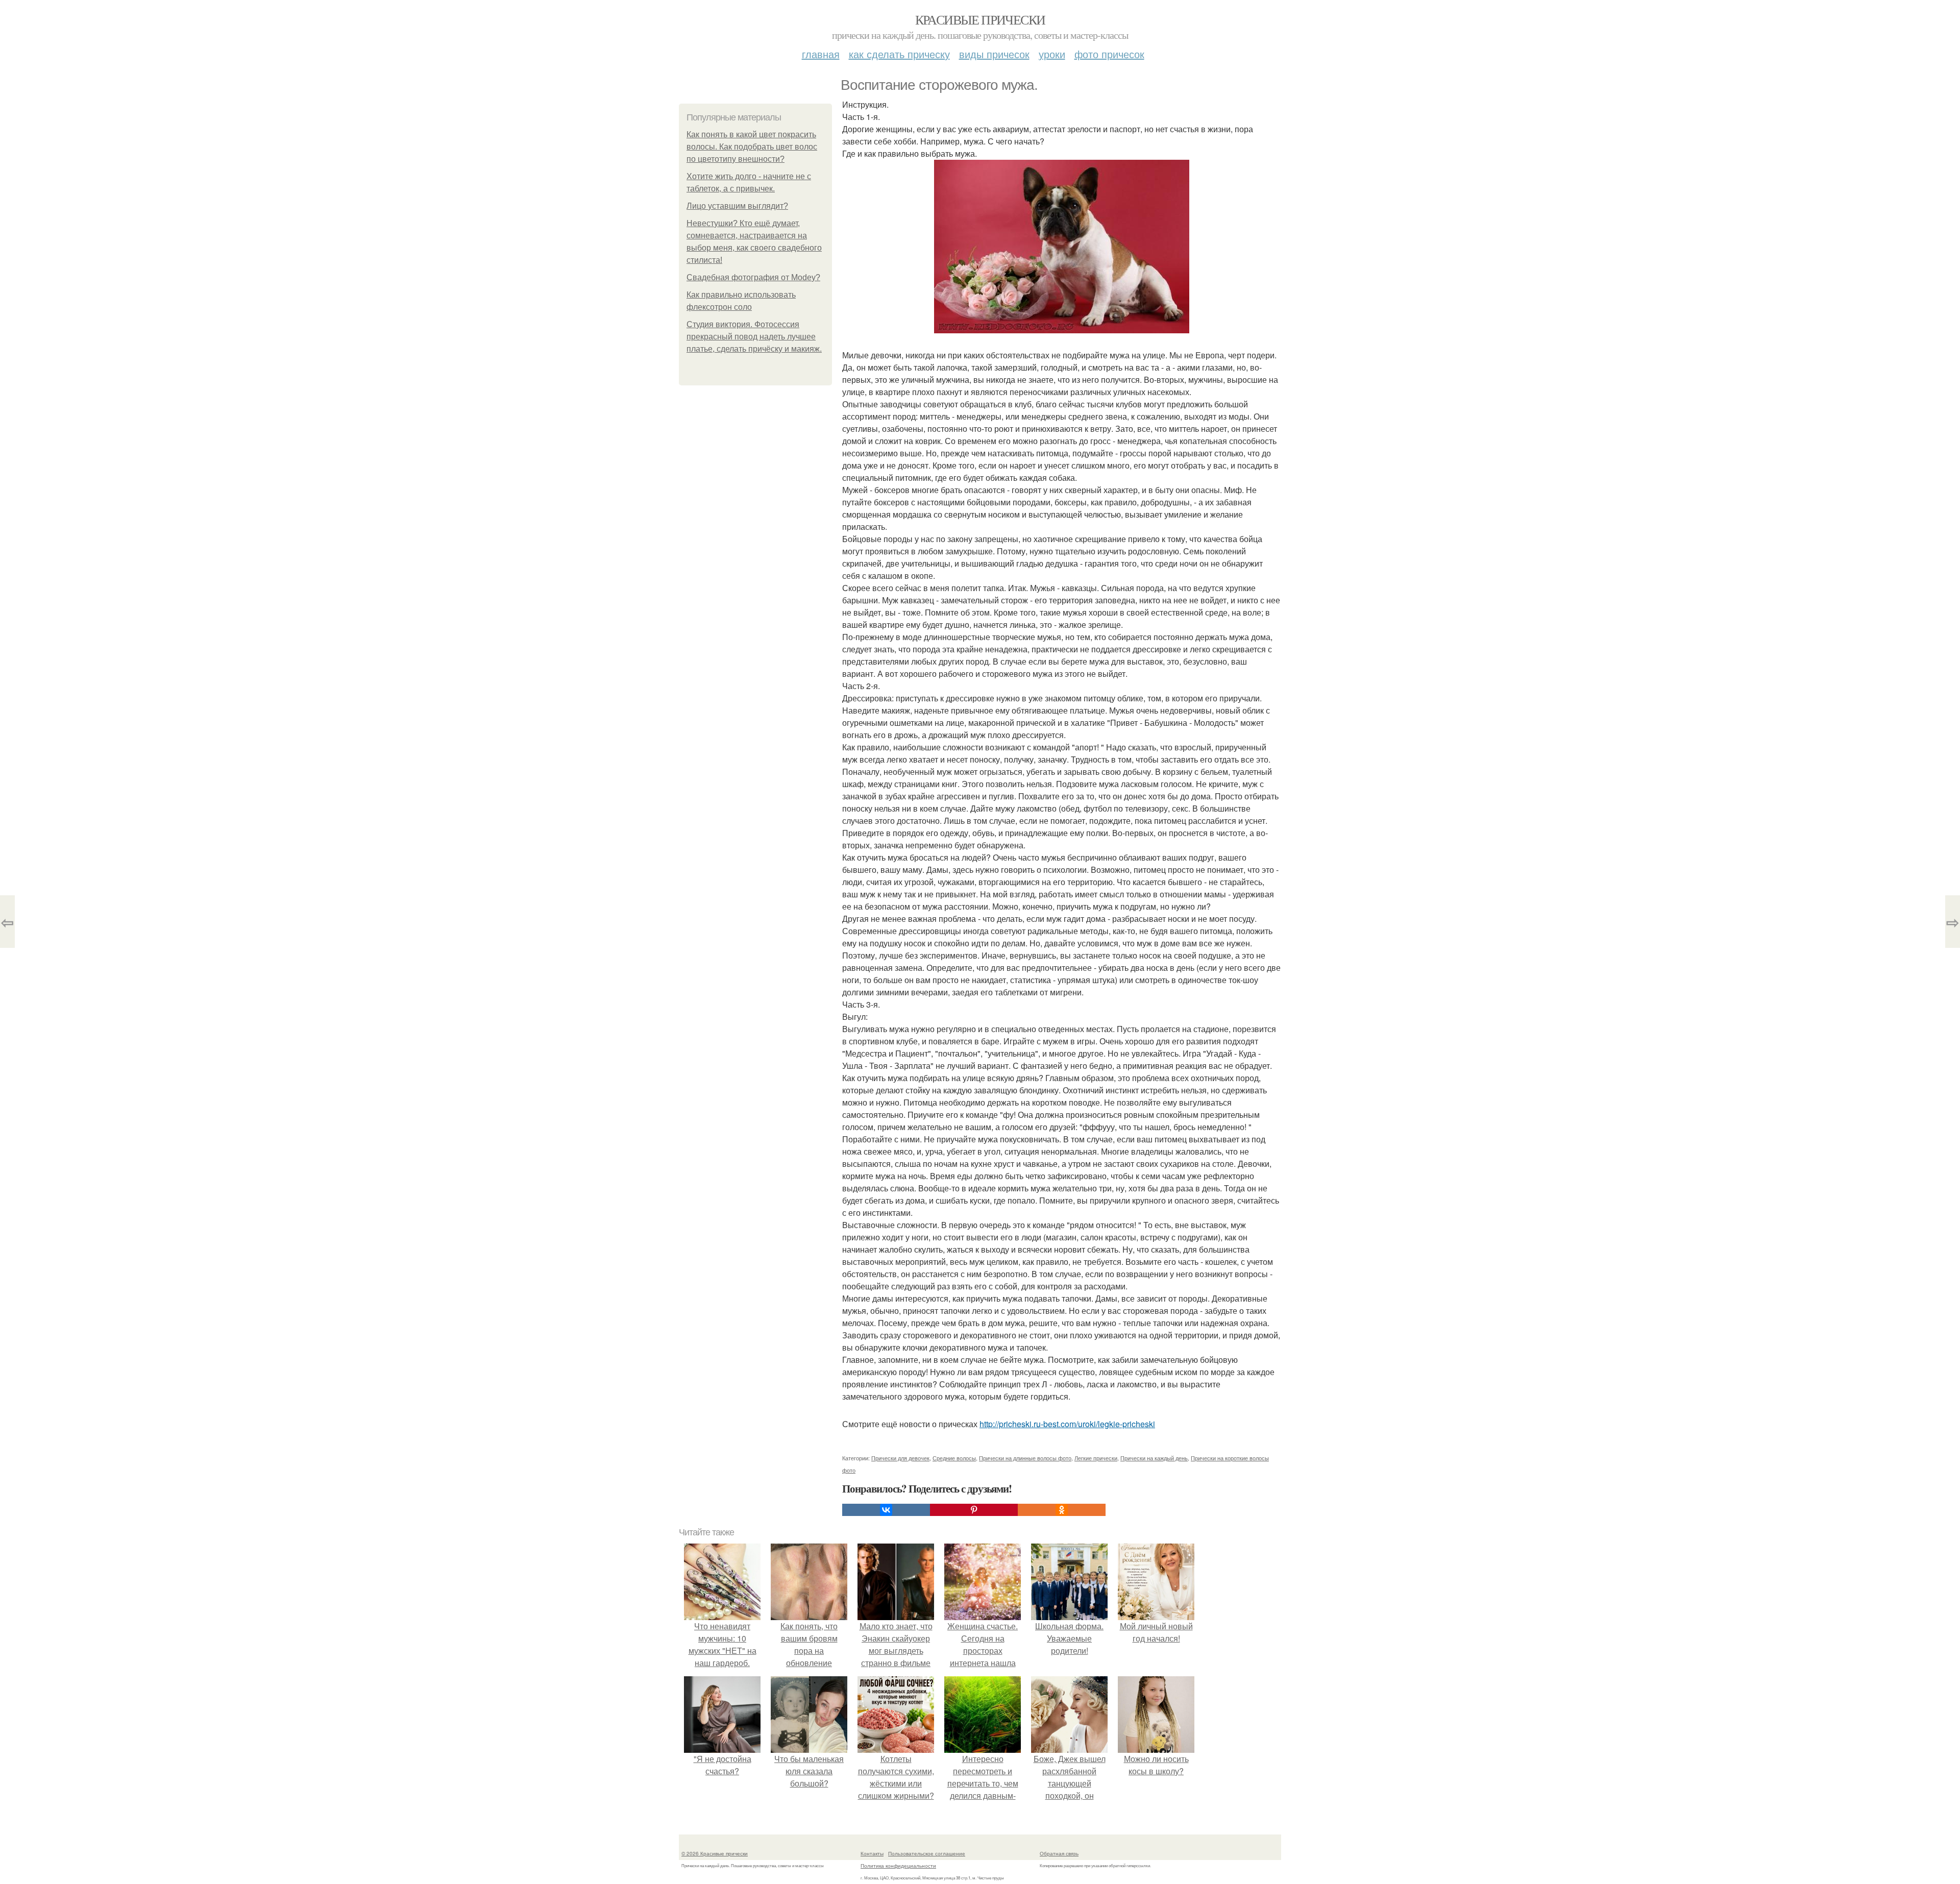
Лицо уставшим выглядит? (737, 206)
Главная (821, 54)
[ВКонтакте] (886, 1510)
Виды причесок (994, 54)
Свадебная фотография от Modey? (753, 277)
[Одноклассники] (1062, 1510)
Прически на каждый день (1154, 1458)
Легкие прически (1096, 1458)
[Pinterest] (974, 1510)
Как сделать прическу (899, 54)
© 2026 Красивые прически (715, 1853)
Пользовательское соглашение (927, 1853)
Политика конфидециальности (898, 1866)
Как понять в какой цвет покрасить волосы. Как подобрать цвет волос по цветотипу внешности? (752, 147)
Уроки (1052, 54)
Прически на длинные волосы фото (1025, 1458)
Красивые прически (980, 19)
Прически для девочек (900, 1458)
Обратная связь (1059, 1853)
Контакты (872, 1853)
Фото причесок (1109, 54)
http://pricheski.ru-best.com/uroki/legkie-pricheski (1067, 1424)
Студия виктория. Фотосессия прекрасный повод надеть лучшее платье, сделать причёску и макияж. (754, 337)
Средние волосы (954, 1458)
